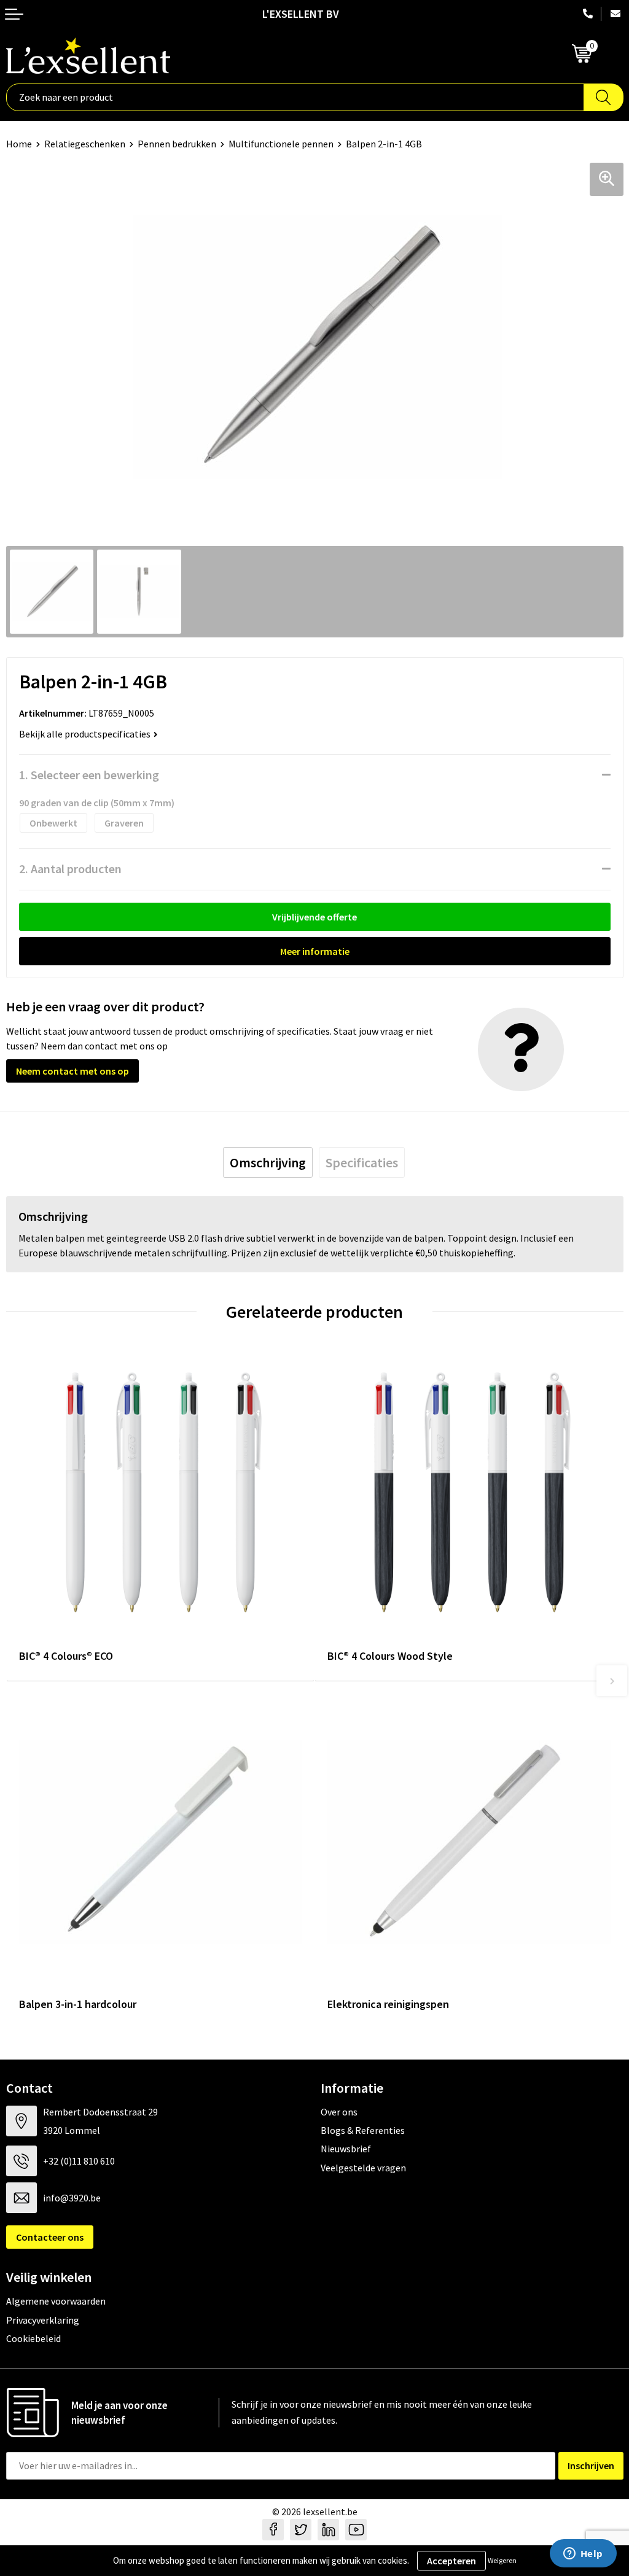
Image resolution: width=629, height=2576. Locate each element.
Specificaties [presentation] (362, 1162)
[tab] (268, 1162)
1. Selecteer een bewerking (89, 775)
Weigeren (502, 2560)
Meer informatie (315, 951)
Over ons (339, 2112)
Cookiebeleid (33, 2338)
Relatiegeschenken (85, 144)
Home (19, 144)
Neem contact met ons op (72, 1071)
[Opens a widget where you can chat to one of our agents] (583, 2555)
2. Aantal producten (70, 869)
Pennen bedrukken (177, 144)
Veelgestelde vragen (363, 2168)
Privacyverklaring (43, 2320)
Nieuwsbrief (346, 2149)
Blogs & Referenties (363, 2130)
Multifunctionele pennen (281, 144)
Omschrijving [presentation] (268, 1162)
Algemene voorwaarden (56, 2301)
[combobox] (295, 97)
